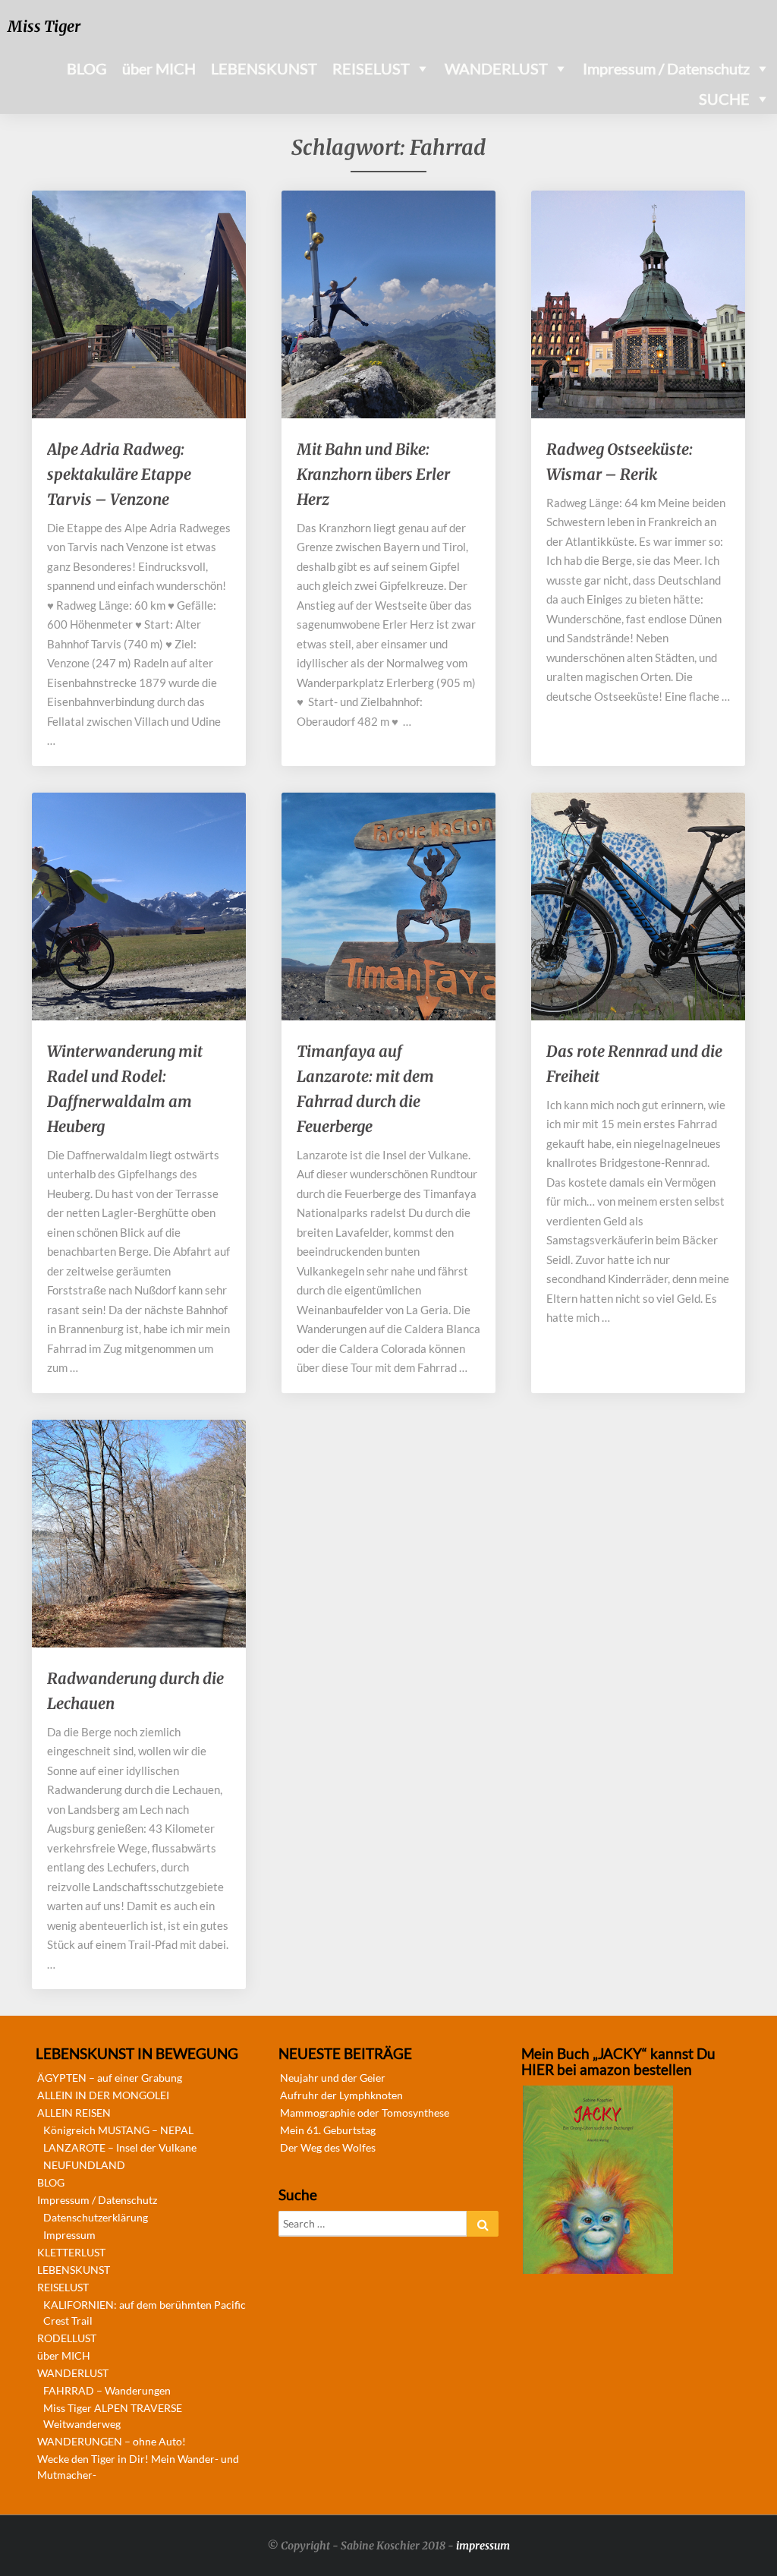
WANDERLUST (496, 68)
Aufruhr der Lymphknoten (341, 2095)
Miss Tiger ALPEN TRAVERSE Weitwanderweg (113, 2416)
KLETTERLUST (71, 2252)
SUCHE (724, 99)
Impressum (69, 2235)
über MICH (159, 68)
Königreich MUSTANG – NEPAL (118, 2130)
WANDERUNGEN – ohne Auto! (112, 2441)
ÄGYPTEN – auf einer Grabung (110, 2078)
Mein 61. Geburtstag (328, 2130)
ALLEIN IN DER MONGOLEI (103, 2095)
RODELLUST (67, 2338)
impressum (483, 2546)
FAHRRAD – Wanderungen (107, 2390)
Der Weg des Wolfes (328, 2147)
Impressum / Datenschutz (666, 68)
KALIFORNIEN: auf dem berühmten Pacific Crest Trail (145, 2313)
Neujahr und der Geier (333, 2078)
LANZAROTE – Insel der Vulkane (120, 2147)
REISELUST (371, 68)
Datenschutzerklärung (96, 2217)
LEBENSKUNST (264, 68)
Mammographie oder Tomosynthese (365, 2113)
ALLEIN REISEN (74, 2113)
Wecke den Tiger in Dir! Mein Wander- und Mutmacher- (138, 2467)
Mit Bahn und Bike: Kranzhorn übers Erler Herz (373, 474)
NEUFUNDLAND (84, 2165)
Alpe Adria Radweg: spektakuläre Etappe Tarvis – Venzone (119, 474)
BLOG (87, 68)
